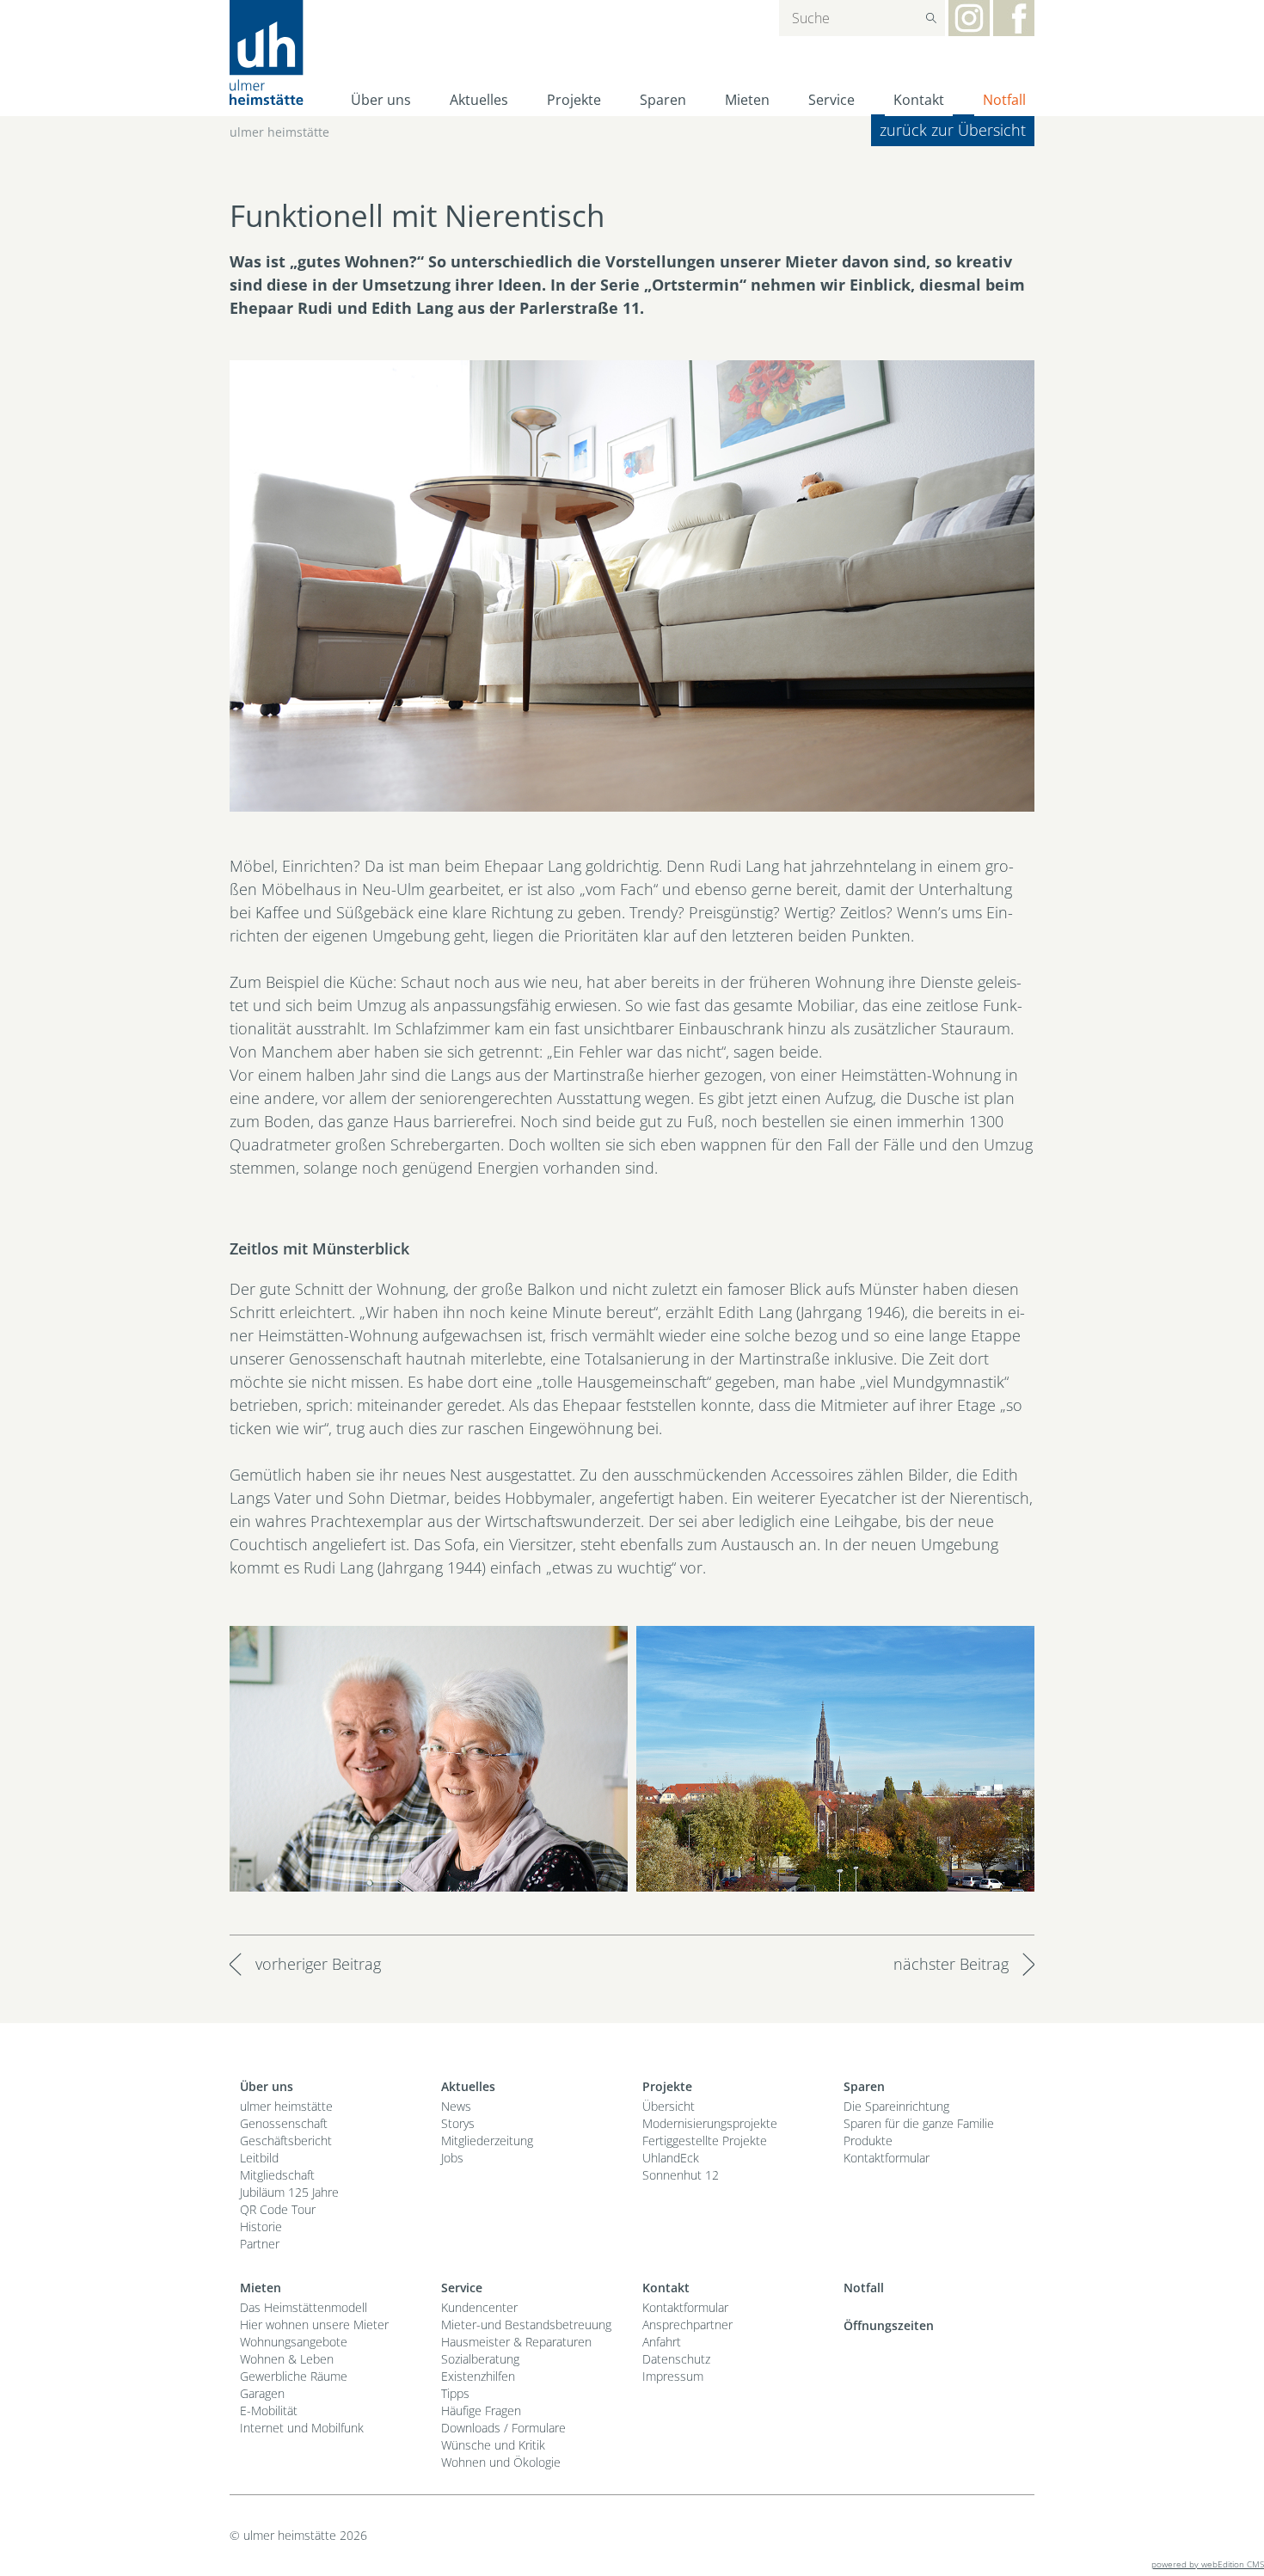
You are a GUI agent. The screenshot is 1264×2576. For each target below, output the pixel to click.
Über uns (381, 100)
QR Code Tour (278, 2209)
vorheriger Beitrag (318, 1964)
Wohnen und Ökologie (501, 2462)
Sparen (663, 100)
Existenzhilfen (478, 2376)
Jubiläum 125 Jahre (289, 2192)
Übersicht (669, 2106)
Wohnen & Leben (287, 2359)
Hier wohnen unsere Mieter (314, 2325)
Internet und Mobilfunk (302, 2428)
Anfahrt (662, 2342)
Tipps (455, 2393)
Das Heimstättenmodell (304, 2307)
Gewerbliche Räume (294, 2376)
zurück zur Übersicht (953, 130)
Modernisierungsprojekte (710, 2123)
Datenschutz (676, 2359)
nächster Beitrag (951, 1964)
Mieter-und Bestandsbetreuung (526, 2325)
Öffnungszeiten (889, 2325)
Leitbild (259, 2158)
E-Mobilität (269, 2410)
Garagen (262, 2393)
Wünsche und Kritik (493, 2445)
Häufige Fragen (481, 2410)
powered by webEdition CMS (1208, 2564)
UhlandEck (671, 2158)
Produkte (868, 2141)
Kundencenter (479, 2307)
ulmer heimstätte (279, 132)
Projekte (574, 100)
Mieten (747, 100)
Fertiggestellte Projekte (705, 2141)
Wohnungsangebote (294, 2342)
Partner (260, 2244)
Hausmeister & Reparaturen (516, 2342)
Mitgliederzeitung (487, 2141)
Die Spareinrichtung (896, 2106)
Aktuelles (479, 100)
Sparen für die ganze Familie (919, 2123)
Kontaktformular (887, 2158)
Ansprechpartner (687, 2325)
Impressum (673, 2376)
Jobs (452, 2158)
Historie (261, 2226)
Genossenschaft (284, 2123)
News (456, 2106)
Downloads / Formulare (503, 2428)
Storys (458, 2123)
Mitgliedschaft (277, 2175)
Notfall (1004, 100)
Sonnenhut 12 (681, 2175)
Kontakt (919, 100)
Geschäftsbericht (286, 2141)
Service (831, 100)
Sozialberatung (480, 2359)
